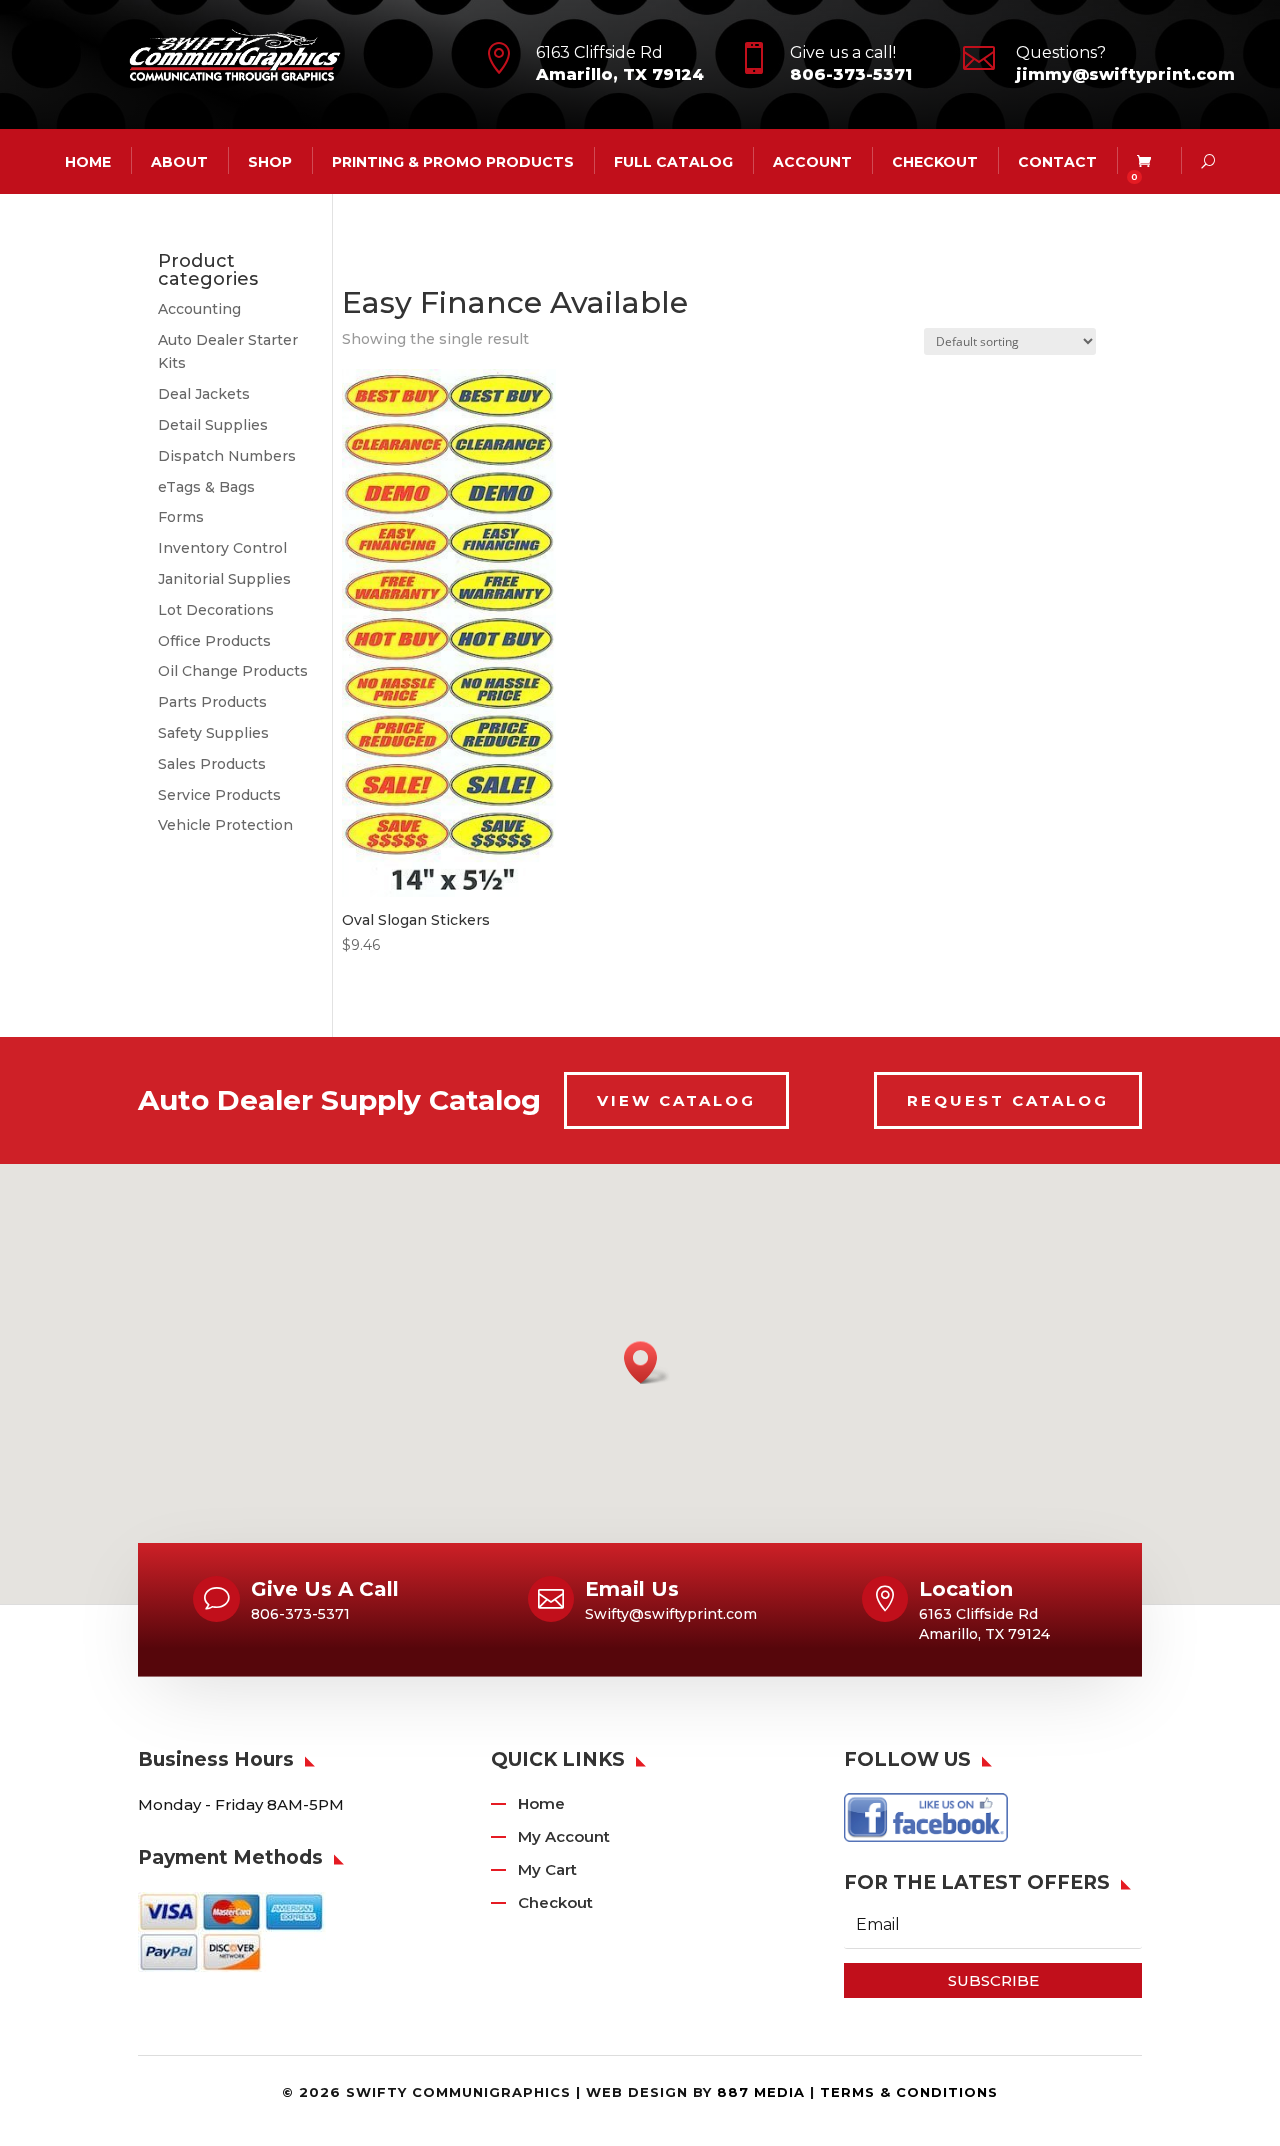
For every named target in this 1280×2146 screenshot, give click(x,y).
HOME (88, 161)
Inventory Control (222, 548)
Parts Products (212, 702)
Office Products (214, 641)
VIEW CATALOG (676, 1100)
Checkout (935, 161)
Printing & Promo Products (453, 161)
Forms (181, 517)
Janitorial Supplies (224, 579)
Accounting (199, 309)
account (812, 161)
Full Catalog (673, 161)
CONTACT (1057, 161)
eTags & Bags (206, 487)
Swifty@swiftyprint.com (671, 1614)
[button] (647, 1362)
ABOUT (179, 161)
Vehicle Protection (225, 825)
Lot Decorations (216, 610)
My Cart (547, 1869)
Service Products (219, 795)
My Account (564, 1836)
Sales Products (212, 764)
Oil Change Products (233, 671)
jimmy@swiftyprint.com (1125, 74)
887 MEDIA (761, 2092)
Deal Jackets (204, 394)
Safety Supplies (213, 733)
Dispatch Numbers (227, 456)
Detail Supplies (213, 425)
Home (541, 1803)
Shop (270, 161)
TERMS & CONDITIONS (909, 2092)
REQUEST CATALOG (1008, 1100)
